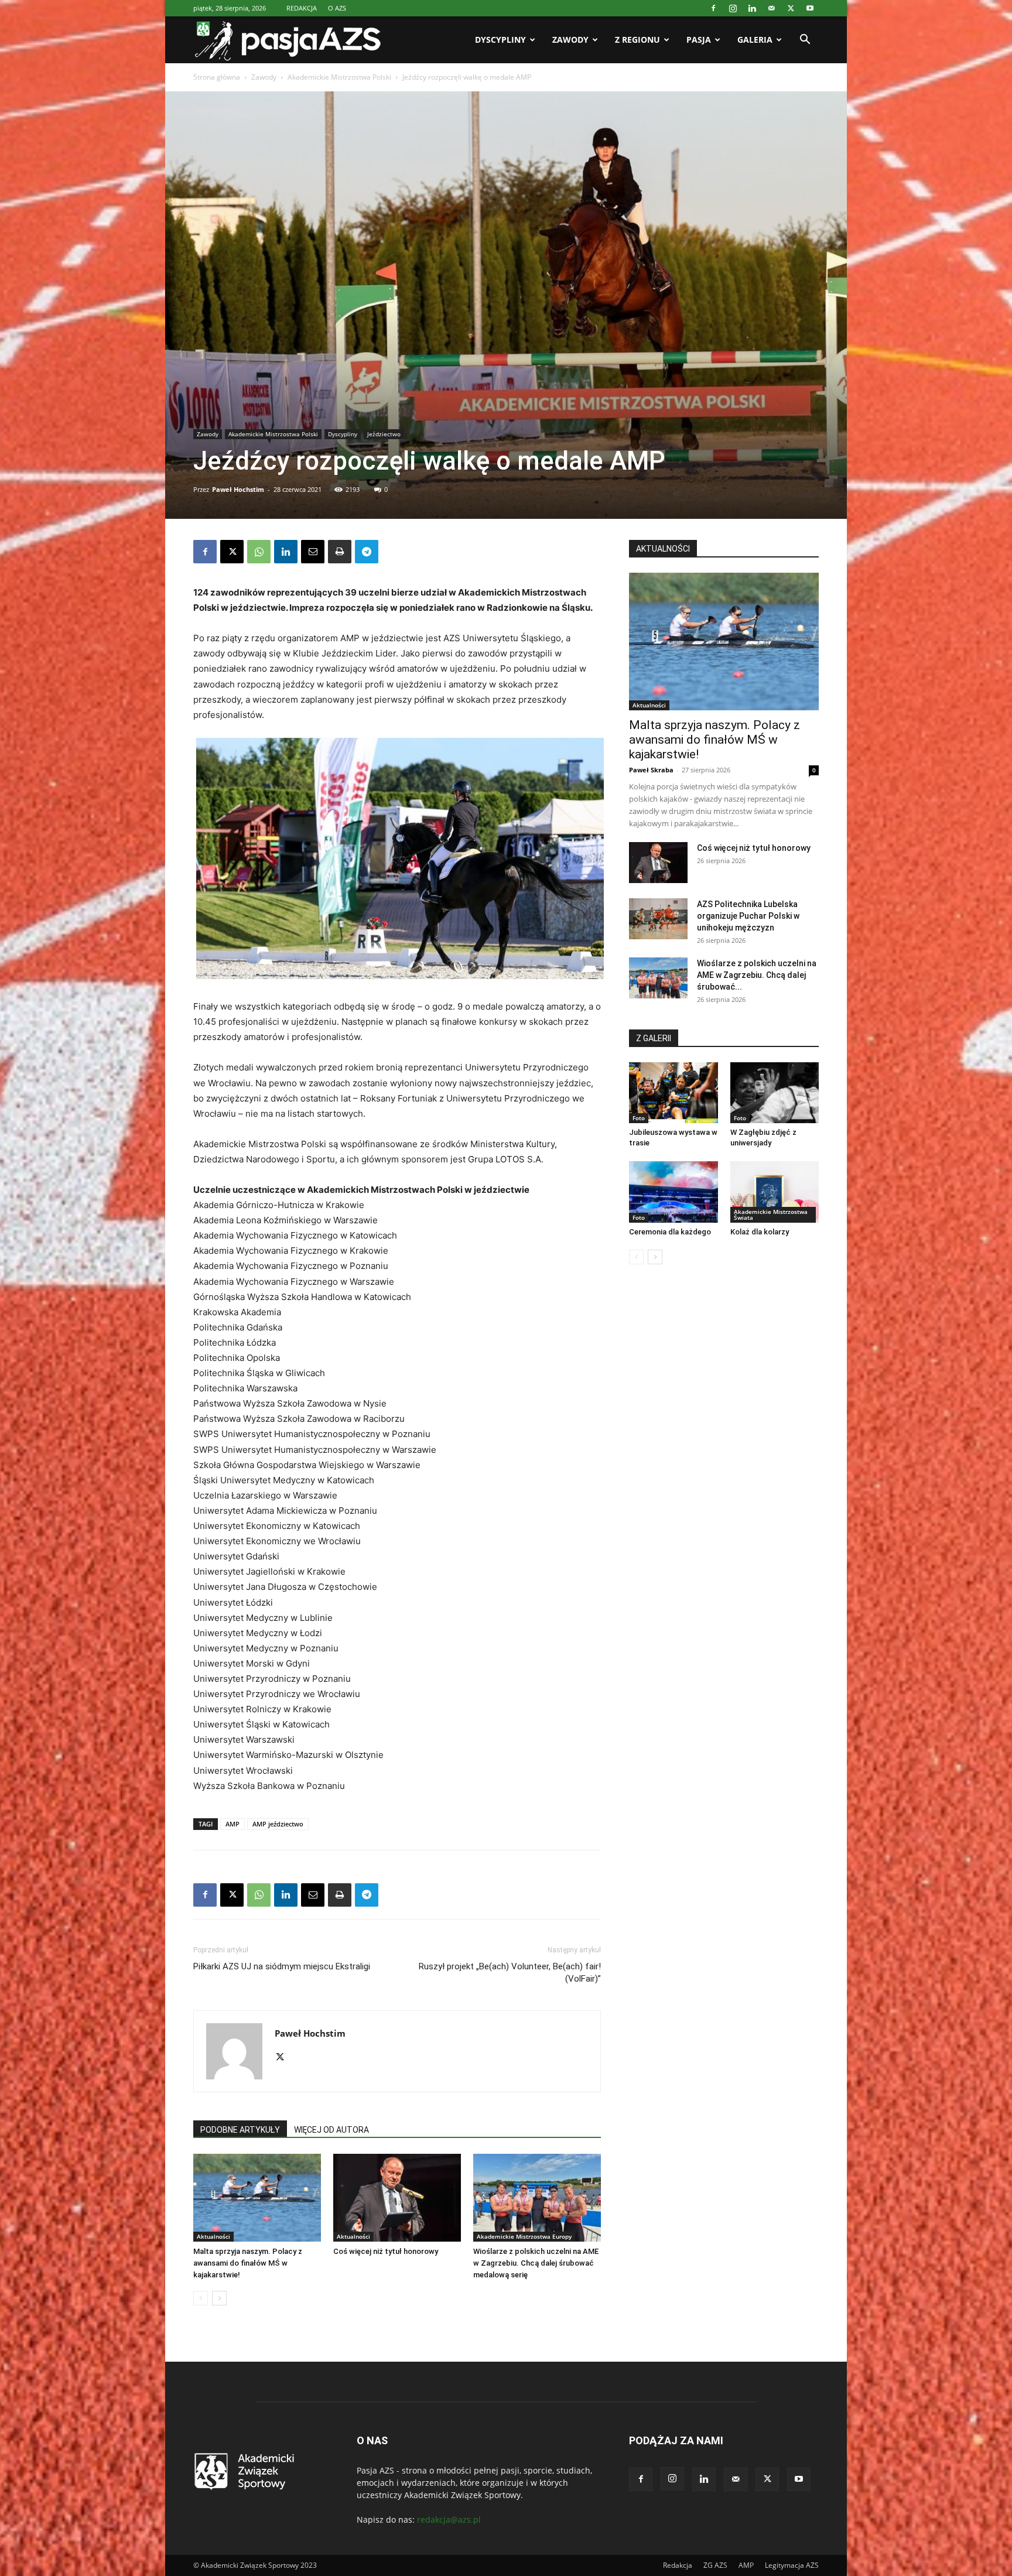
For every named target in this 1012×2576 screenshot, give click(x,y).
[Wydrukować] (340, 552)
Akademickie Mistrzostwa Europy (524, 2236)
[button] (805, 41)
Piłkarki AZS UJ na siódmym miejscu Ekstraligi (282, 1966)
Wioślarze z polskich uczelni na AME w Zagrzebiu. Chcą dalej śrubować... (757, 975)
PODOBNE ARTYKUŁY (240, 2130)
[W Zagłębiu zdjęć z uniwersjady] (775, 1093)
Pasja (699, 40)
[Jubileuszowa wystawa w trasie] (673, 1093)
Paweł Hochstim (238, 489)
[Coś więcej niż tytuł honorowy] (397, 2198)
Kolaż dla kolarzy (760, 1232)
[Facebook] (713, 8)
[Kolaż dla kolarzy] (775, 1192)
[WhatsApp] (259, 552)
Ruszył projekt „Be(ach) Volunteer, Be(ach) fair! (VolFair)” (510, 1973)
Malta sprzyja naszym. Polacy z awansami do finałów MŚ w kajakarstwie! (248, 2263)
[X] (791, 8)
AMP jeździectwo (278, 1824)
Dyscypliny (500, 40)
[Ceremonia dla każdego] (673, 1192)
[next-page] (219, 2298)
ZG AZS (715, 2565)
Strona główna (217, 77)
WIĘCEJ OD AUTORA (331, 2130)
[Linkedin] (752, 8)
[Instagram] (733, 8)
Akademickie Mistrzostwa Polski (339, 77)
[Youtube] (810, 8)
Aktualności (213, 2236)
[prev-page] (201, 2298)
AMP (233, 1824)
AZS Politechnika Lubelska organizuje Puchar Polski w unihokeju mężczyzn (748, 916)
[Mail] (771, 8)
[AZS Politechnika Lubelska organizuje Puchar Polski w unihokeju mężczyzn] (658, 919)
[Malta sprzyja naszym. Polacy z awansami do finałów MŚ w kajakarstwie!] (257, 2198)
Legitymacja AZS (792, 2565)
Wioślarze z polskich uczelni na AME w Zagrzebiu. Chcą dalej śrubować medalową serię (536, 2263)
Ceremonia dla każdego (670, 1232)
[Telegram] (367, 552)
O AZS (337, 8)
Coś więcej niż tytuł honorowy (386, 2251)
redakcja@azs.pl (449, 2519)
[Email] (313, 552)
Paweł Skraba (651, 770)
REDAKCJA (302, 8)
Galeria (755, 40)
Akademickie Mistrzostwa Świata (771, 1215)
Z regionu (637, 40)
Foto (639, 1118)
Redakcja (678, 2565)
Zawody (570, 40)
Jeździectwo (384, 434)
